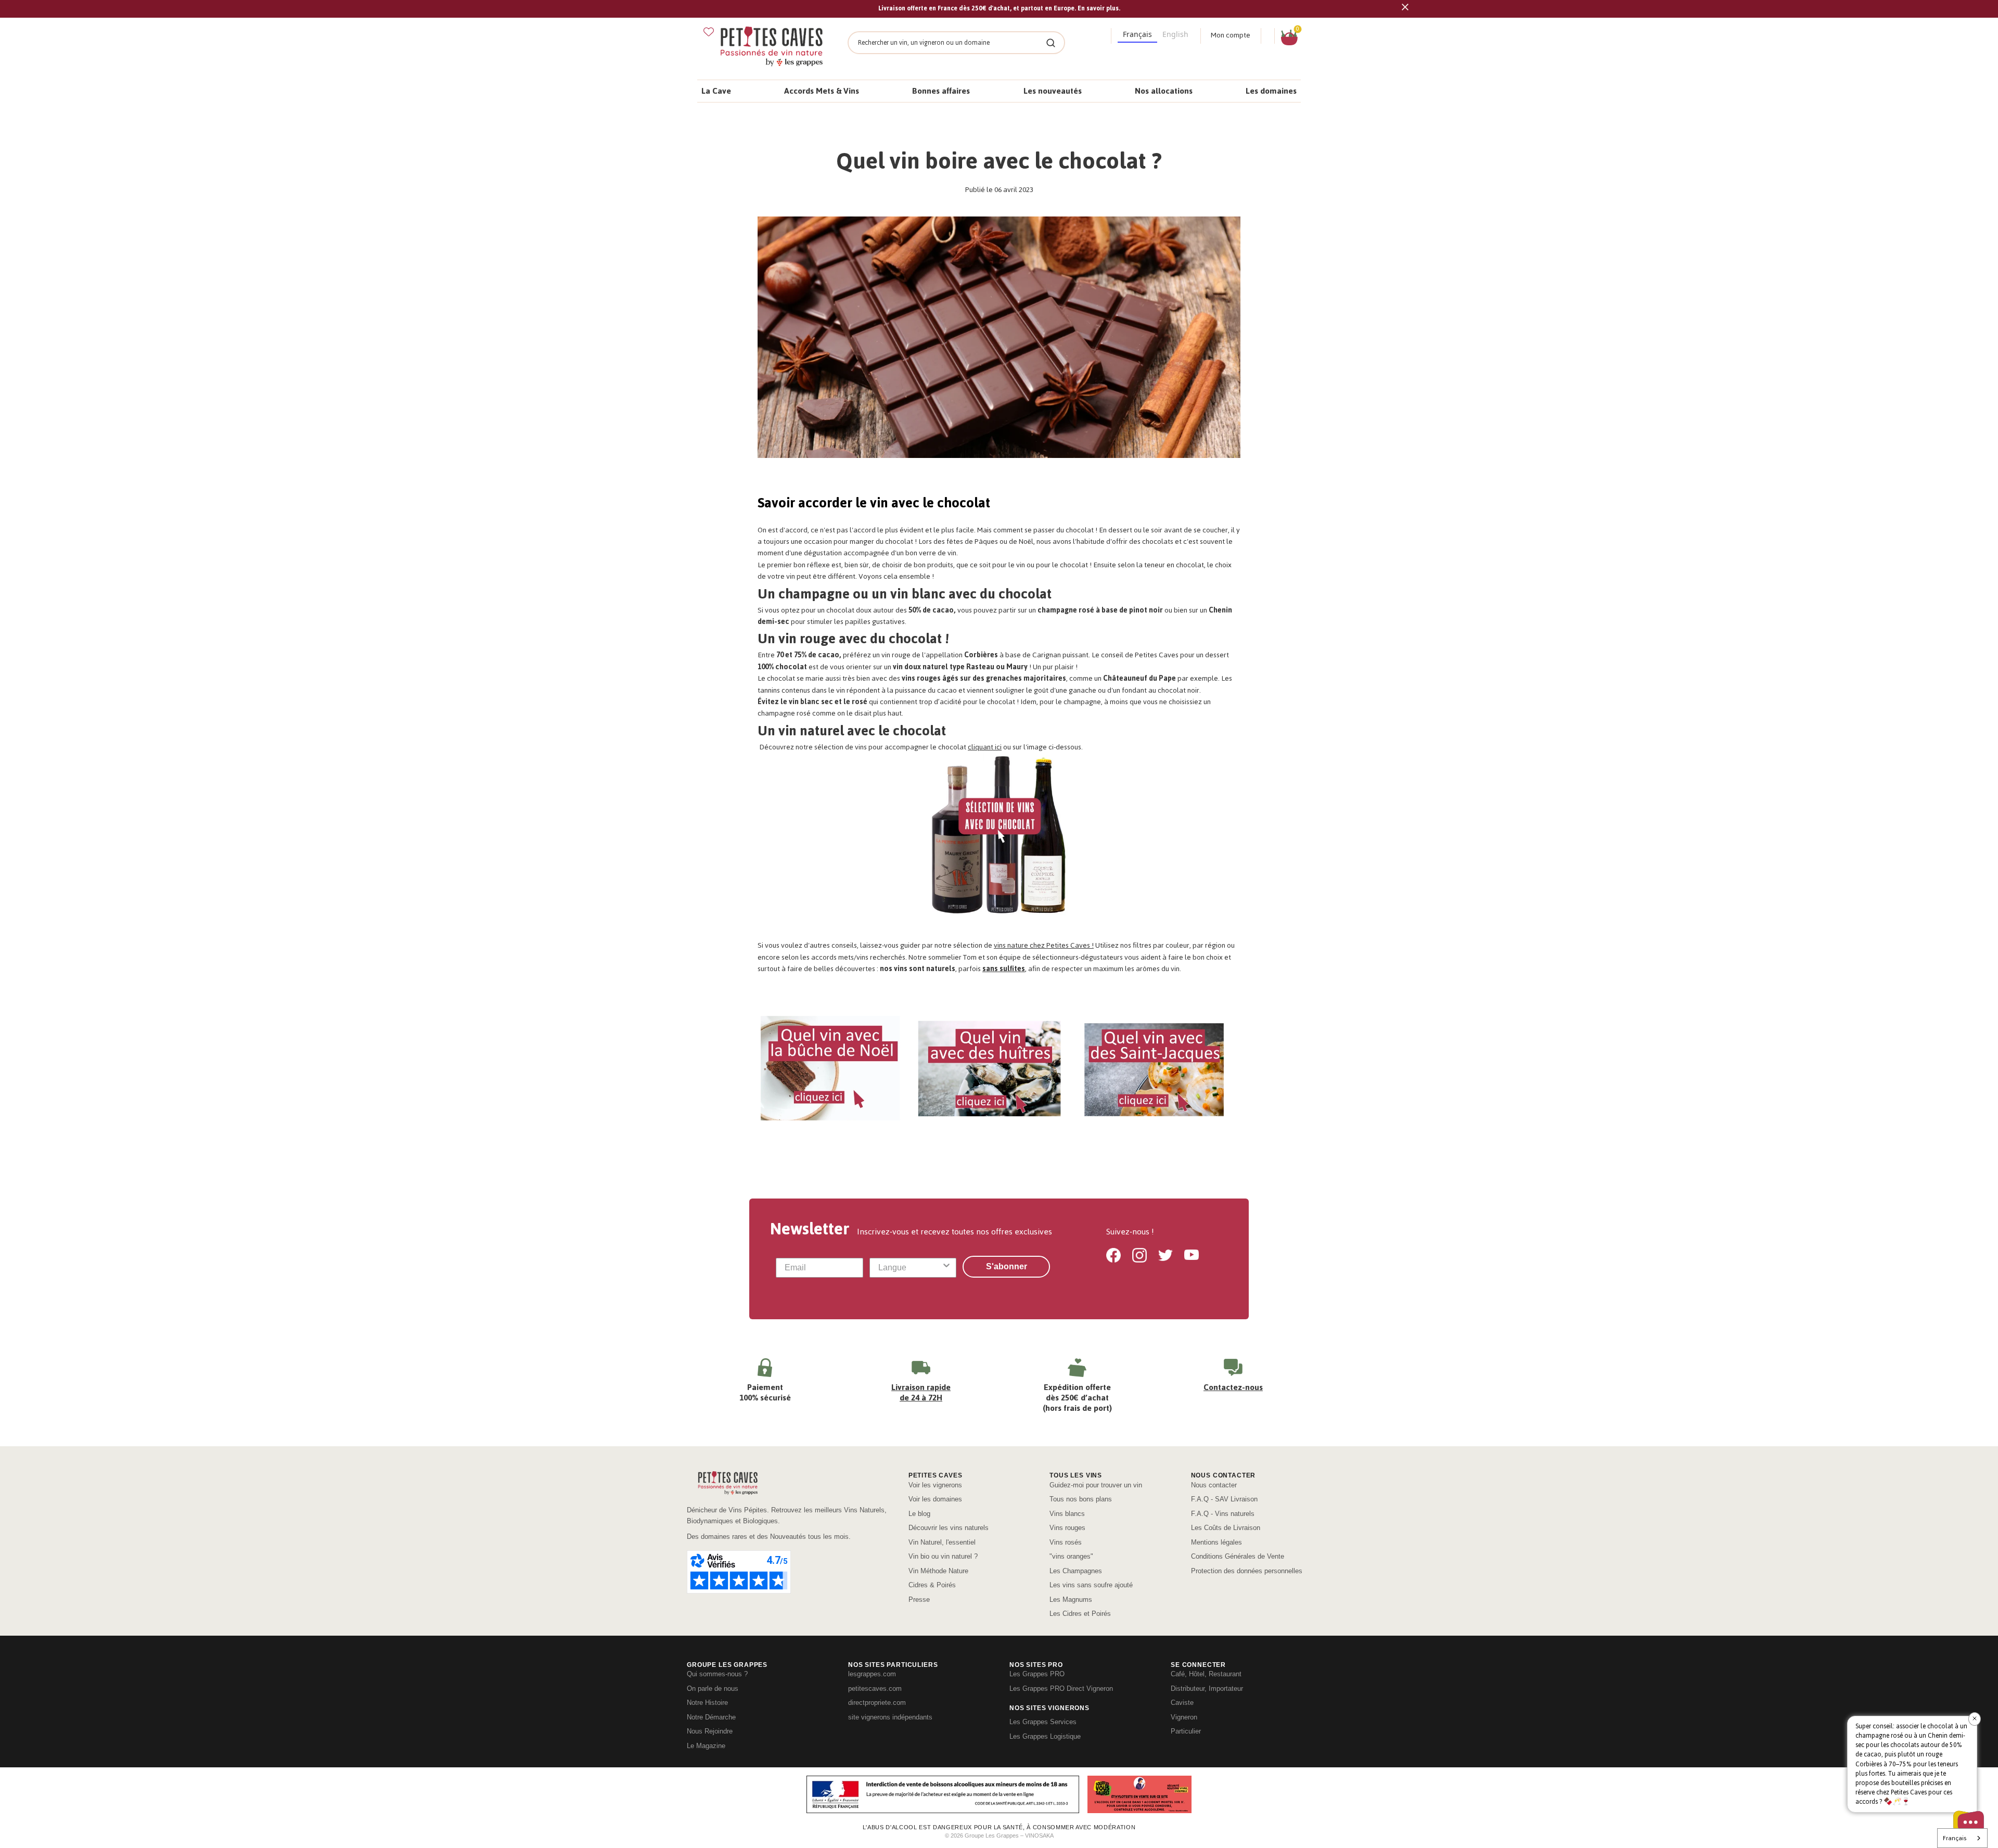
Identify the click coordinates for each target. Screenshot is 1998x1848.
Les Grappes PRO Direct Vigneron (1061, 1688)
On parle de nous (713, 1688)
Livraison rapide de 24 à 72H (921, 1392)
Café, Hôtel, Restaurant (1206, 1674)
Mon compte (1231, 35)
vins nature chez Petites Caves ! (1044, 945)
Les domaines (1271, 91)
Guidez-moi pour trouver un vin (1096, 1485)
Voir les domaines (935, 1499)
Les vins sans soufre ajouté (1091, 1585)
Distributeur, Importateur (1207, 1688)
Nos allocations (1164, 91)
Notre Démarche (711, 1717)
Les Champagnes (1076, 1571)
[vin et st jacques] (1153, 1070)
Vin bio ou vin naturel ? (943, 1556)
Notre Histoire (707, 1703)
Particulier (1186, 1731)
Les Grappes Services (1043, 1722)
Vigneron (1184, 1717)
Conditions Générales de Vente (1238, 1556)
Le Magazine (706, 1746)
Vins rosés (1066, 1542)
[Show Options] (946, 1268)
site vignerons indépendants (890, 1717)
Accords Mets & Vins (822, 91)
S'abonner (1007, 1266)
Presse (919, 1600)
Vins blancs (1067, 1514)
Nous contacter (1214, 1485)
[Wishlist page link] (709, 32)
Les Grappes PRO (1037, 1674)
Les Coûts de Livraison (1226, 1528)
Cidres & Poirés (932, 1585)
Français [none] (1137, 34)
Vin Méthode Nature (938, 1571)
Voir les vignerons (935, 1485)
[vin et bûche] (831, 1070)
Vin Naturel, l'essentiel (942, 1542)
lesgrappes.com (872, 1674)
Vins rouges (1067, 1528)
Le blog (919, 1514)
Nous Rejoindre (710, 1731)
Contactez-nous (1233, 1387)
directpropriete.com (877, 1703)
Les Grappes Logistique (1045, 1736)
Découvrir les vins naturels (949, 1528)
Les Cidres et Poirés (1080, 1614)
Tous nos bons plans (1081, 1499)
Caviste (1182, 1703)
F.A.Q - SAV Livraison (1224, 1499)
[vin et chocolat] (999, 340)
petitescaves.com (875, 1688)
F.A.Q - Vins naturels (1223, 1514)
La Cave (716, 91)
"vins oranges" (1071, 1556)
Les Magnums (1071, 1600)
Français (1955, 1838)
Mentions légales (1216, 1542)
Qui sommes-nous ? (717, 1674)
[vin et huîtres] (990, 1070)
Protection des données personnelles (1247, 1571)
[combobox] (910, 1268)
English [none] (1175, 34)
